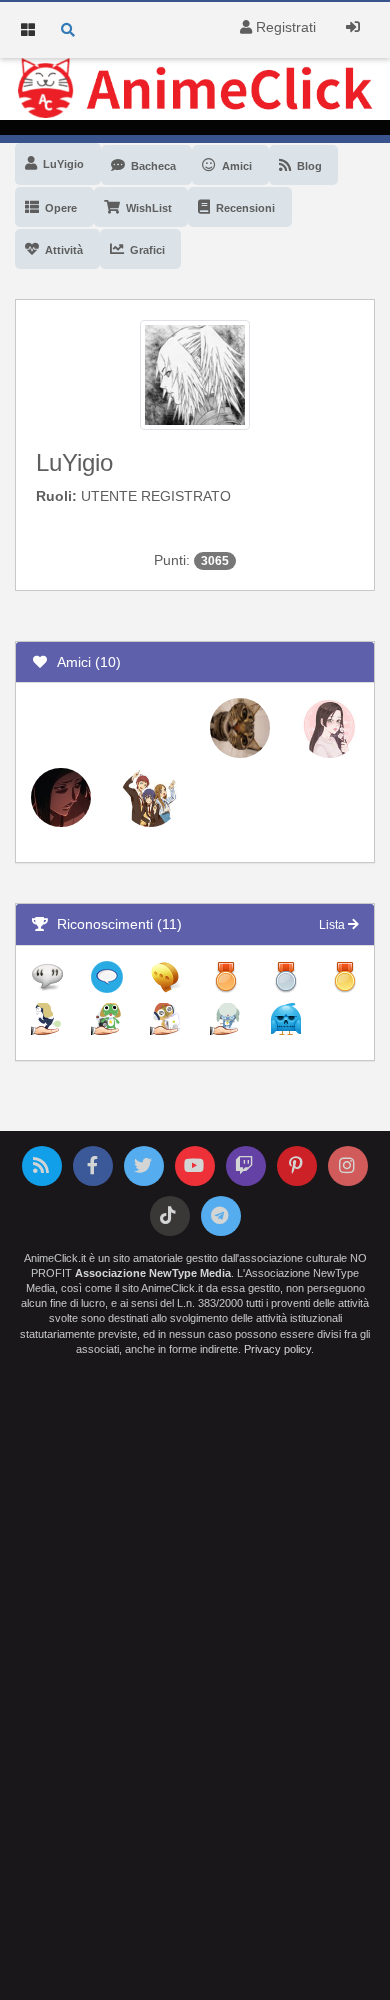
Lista (333, 925)
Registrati (284, 27)
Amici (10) (85, 662)
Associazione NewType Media (153, 1273)
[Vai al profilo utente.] (195, 374)
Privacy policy (277, 1349)
